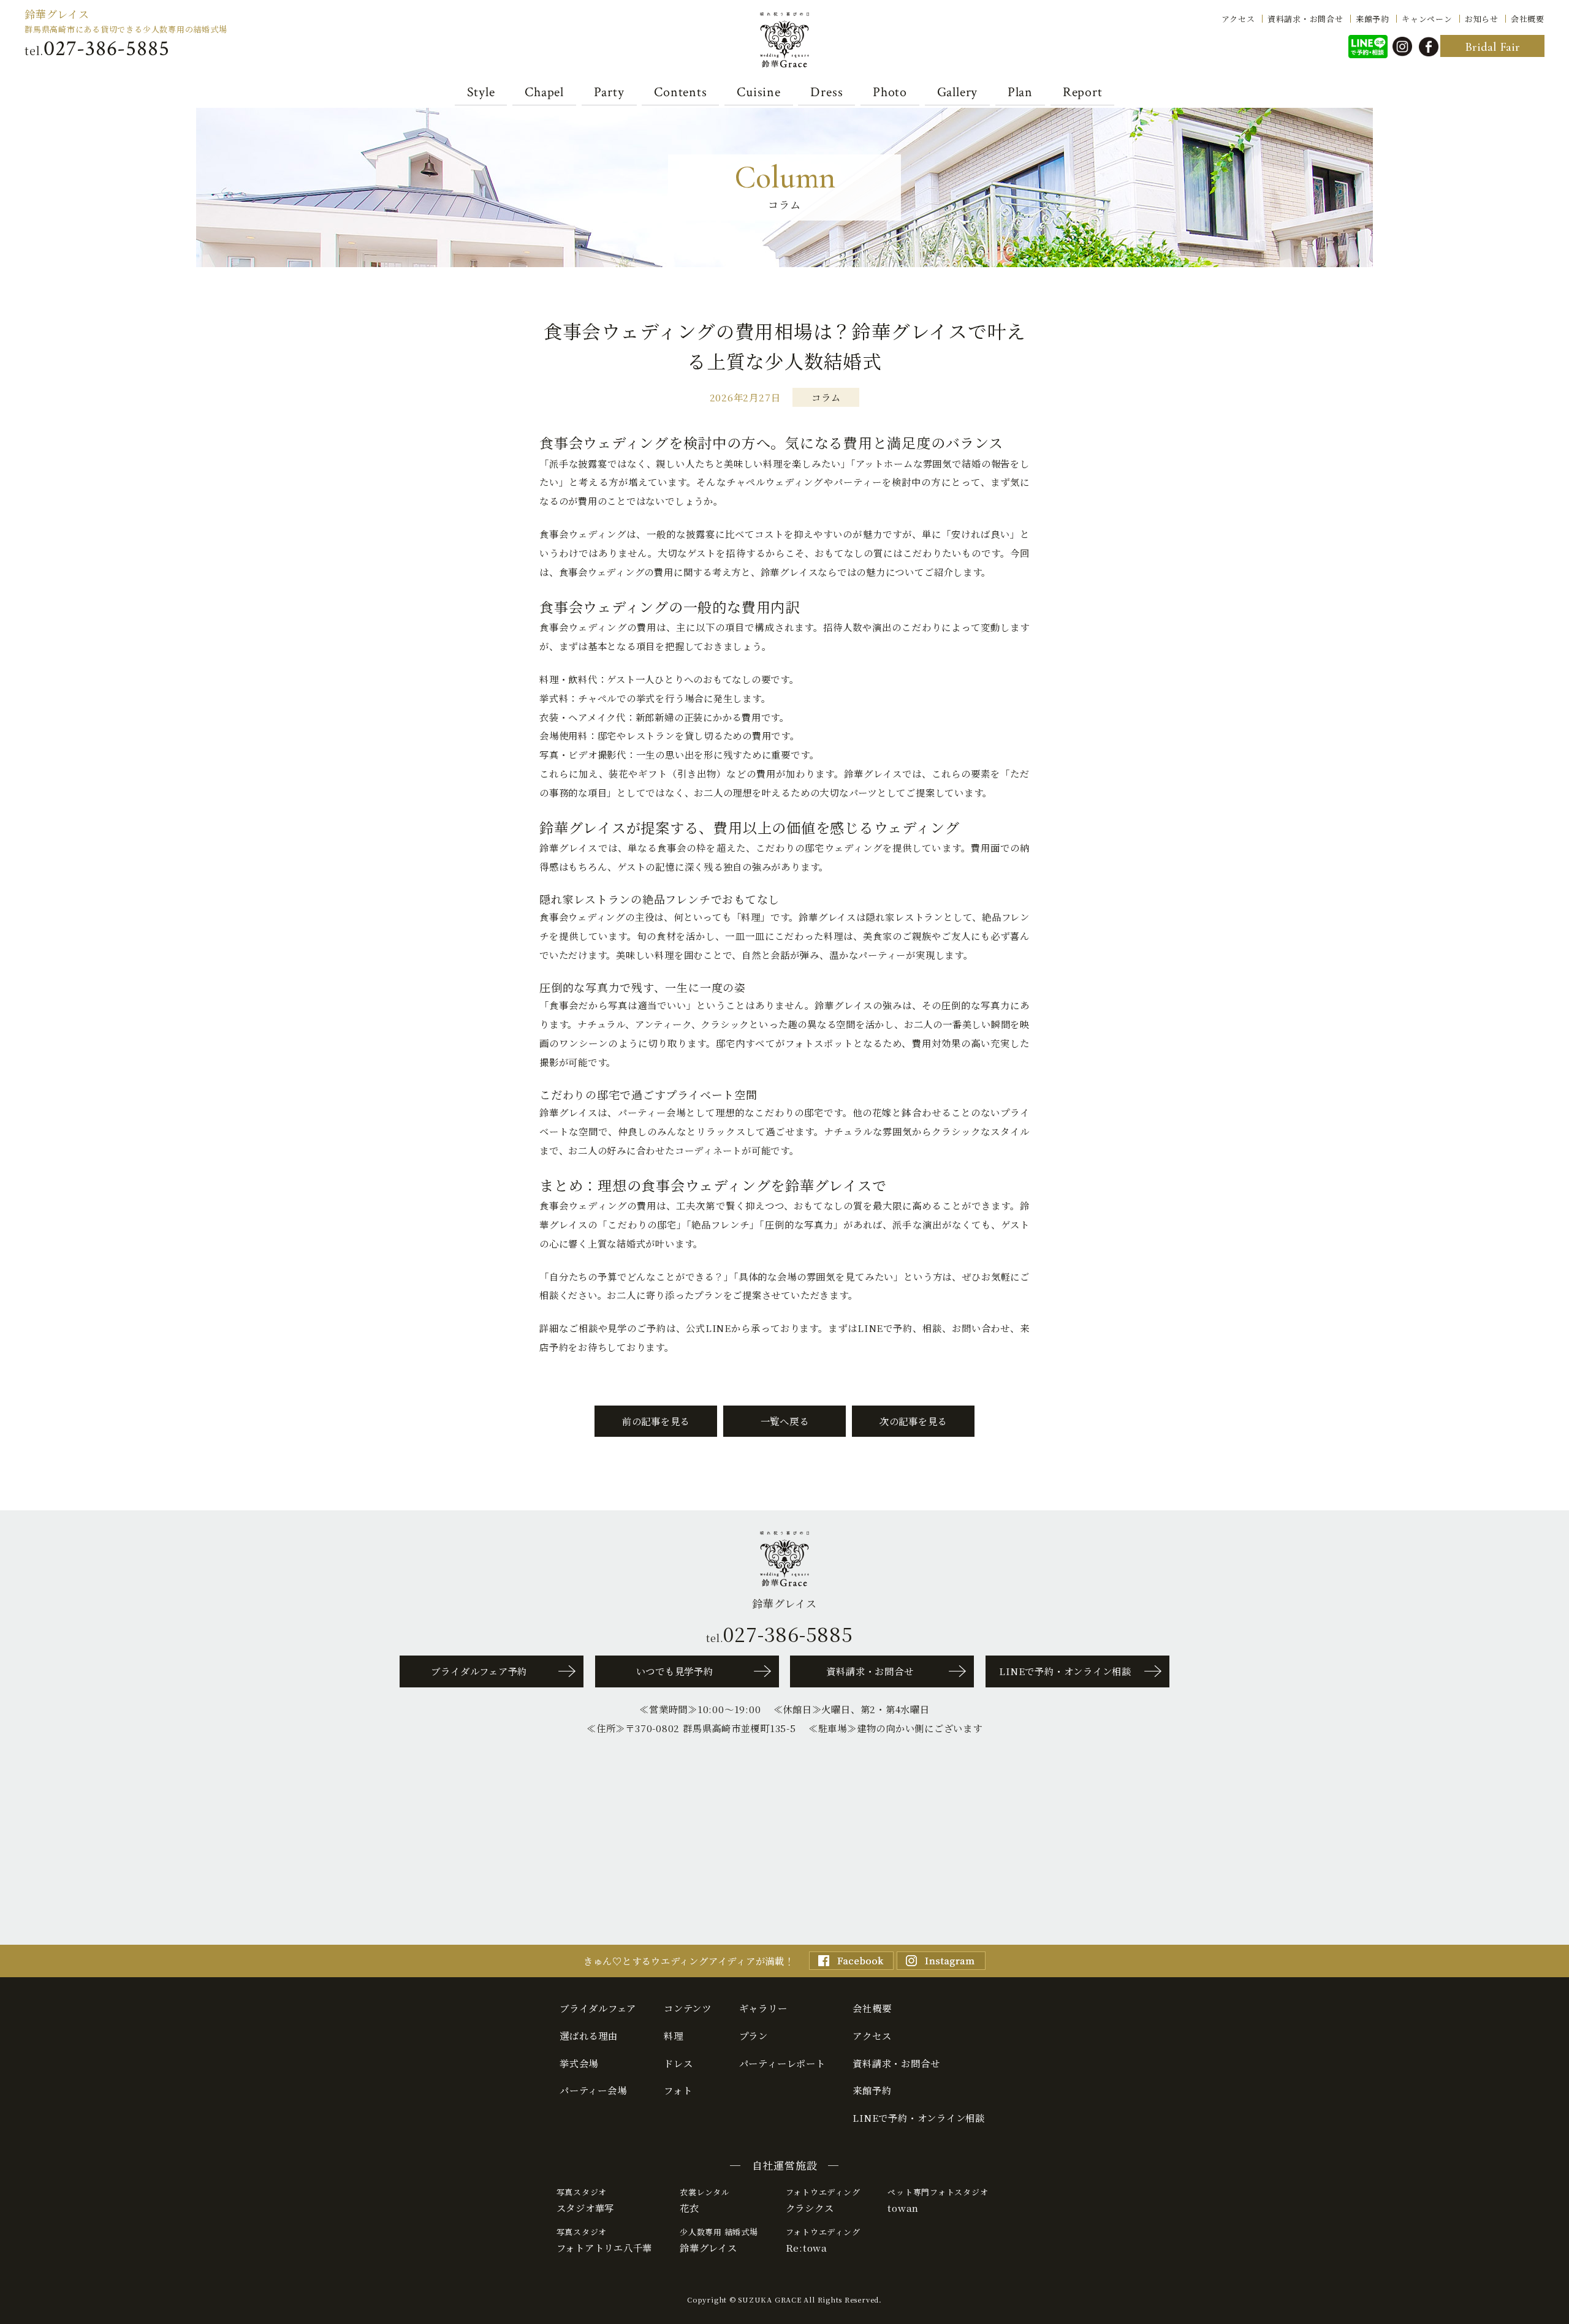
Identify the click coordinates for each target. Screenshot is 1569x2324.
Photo (890, 92)
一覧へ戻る (785, 1421)
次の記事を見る (913, 1421)
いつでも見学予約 (675, 1671)
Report (1083, 92)
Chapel (545, 92)
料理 (674, 2035)
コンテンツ (688, 2008)
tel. (97, 49)
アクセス (1238, 18)
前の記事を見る (656, 1421)
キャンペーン (1427, 18)
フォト (678, 2090)
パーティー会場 (593, 2090)
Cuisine (758, 92)
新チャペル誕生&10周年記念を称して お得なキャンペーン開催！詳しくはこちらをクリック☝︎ (1540, 1814)
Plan (1020, 92)
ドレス (678, 2063)
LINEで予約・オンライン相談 (1065, 1671)
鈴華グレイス (57, 14)
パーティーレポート (782, 2063)
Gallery (957, 92)
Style (481, 92)
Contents (680, 92)
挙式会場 (579, 2063)
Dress (826, 92)
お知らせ (1482, 18)
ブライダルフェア (598, 2008)
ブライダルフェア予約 (479, 1671)
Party (609, 92)
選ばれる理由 (589, 2035)
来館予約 (1373, 18)
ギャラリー (763, 2008)
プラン (754, 2035)
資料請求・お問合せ (1305, 18)
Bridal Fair (1492, 47)
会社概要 (1528, 18)
